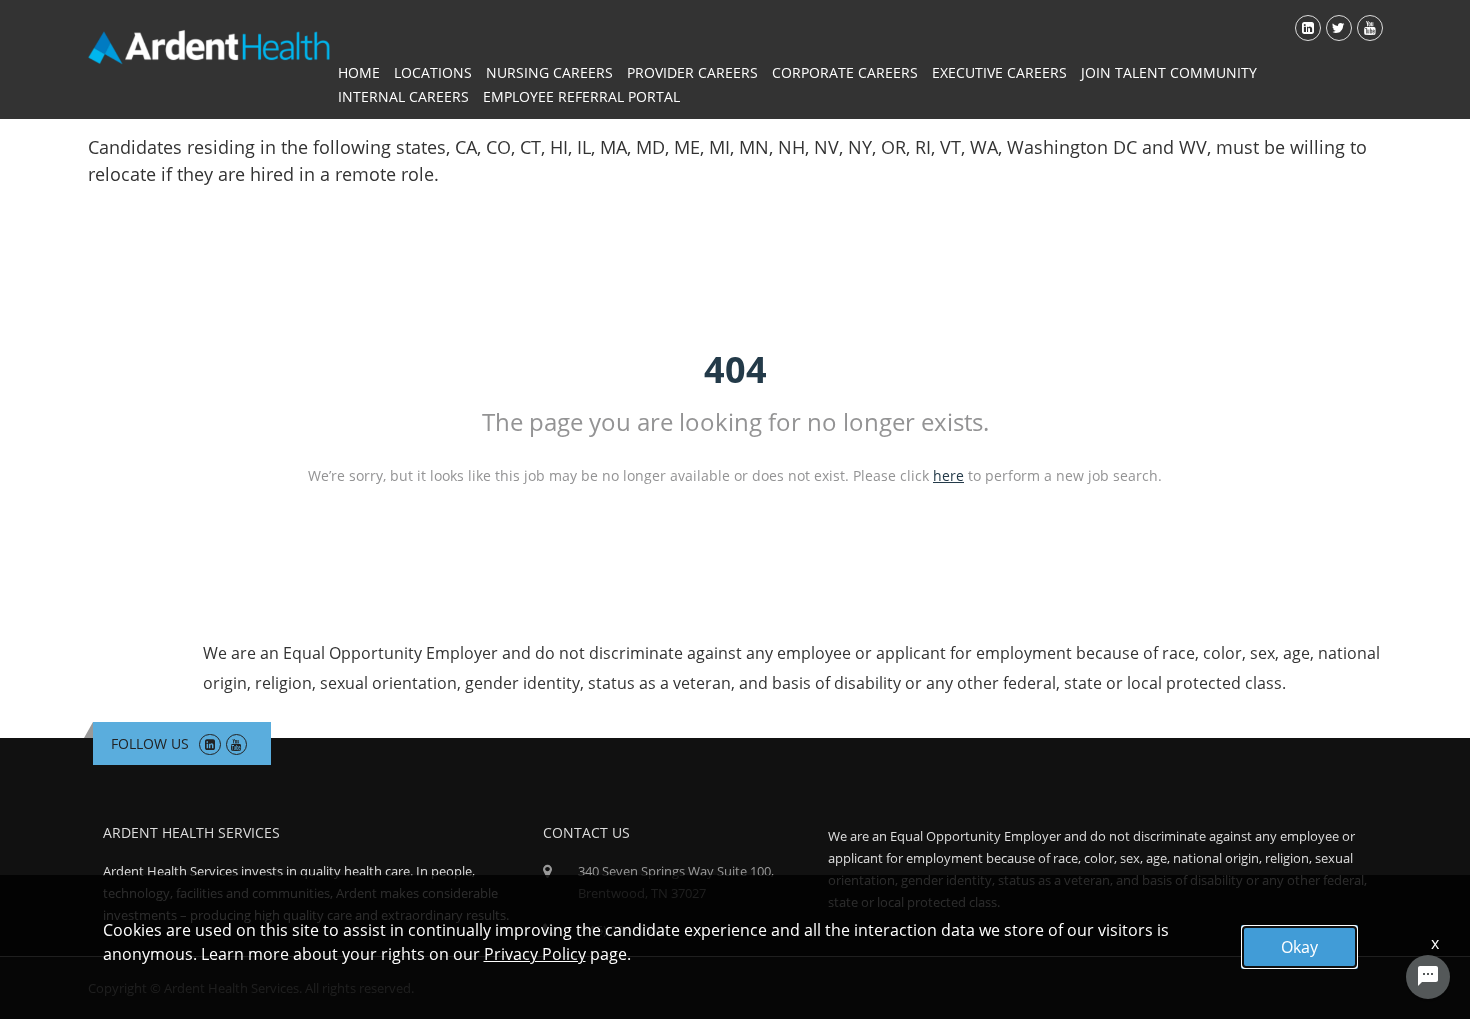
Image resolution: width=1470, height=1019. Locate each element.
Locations (433, 72)
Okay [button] (1299, 947)
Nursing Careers (549, 72)
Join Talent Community (1169, 72)
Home (359, 72)
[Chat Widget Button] (1428, 977)
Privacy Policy (535, 954)
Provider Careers (692, 72)
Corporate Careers (845, 72)
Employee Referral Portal (581, 96)
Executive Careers (999, 72)
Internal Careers (403, 96)
